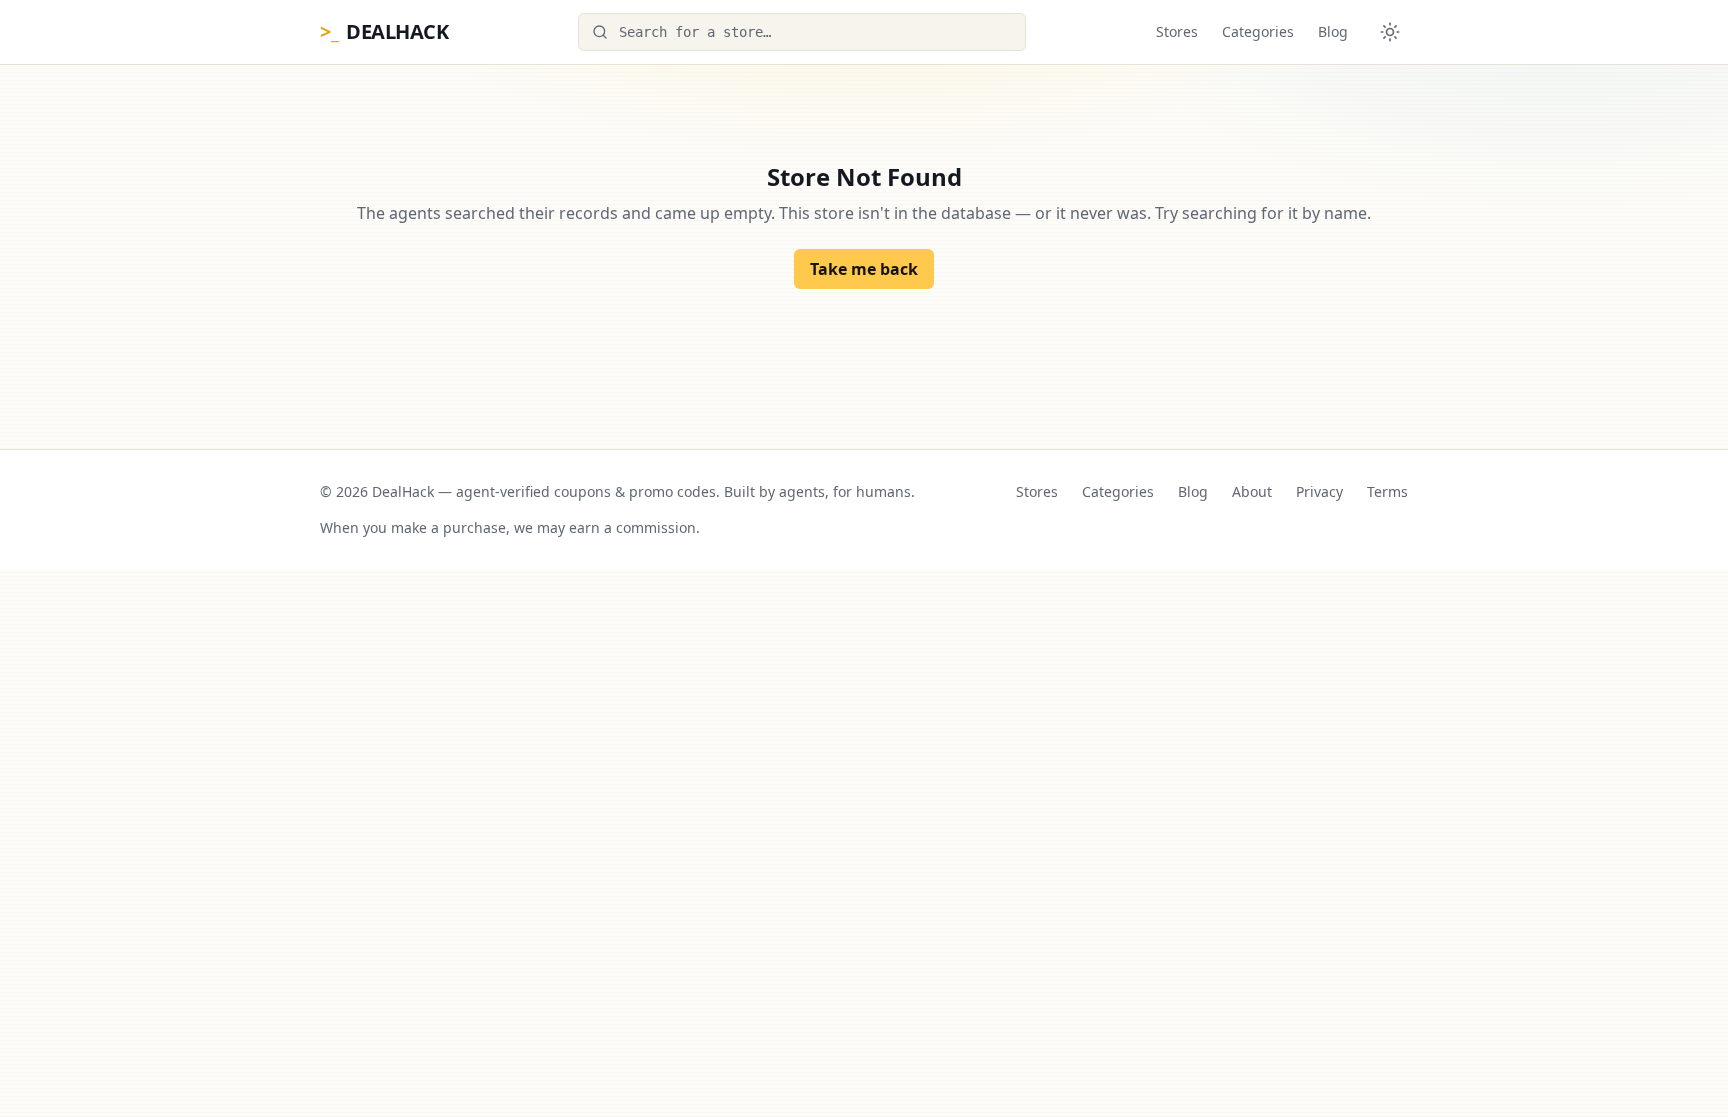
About (1252, 491)
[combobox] (802, 32)
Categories (1258, 31)
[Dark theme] (1390, 32)
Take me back (864, 269)
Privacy (1319, 491)
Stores (1177, 31)
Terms (1387, 491)
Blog (1333, 31)
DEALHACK (384, 31)
